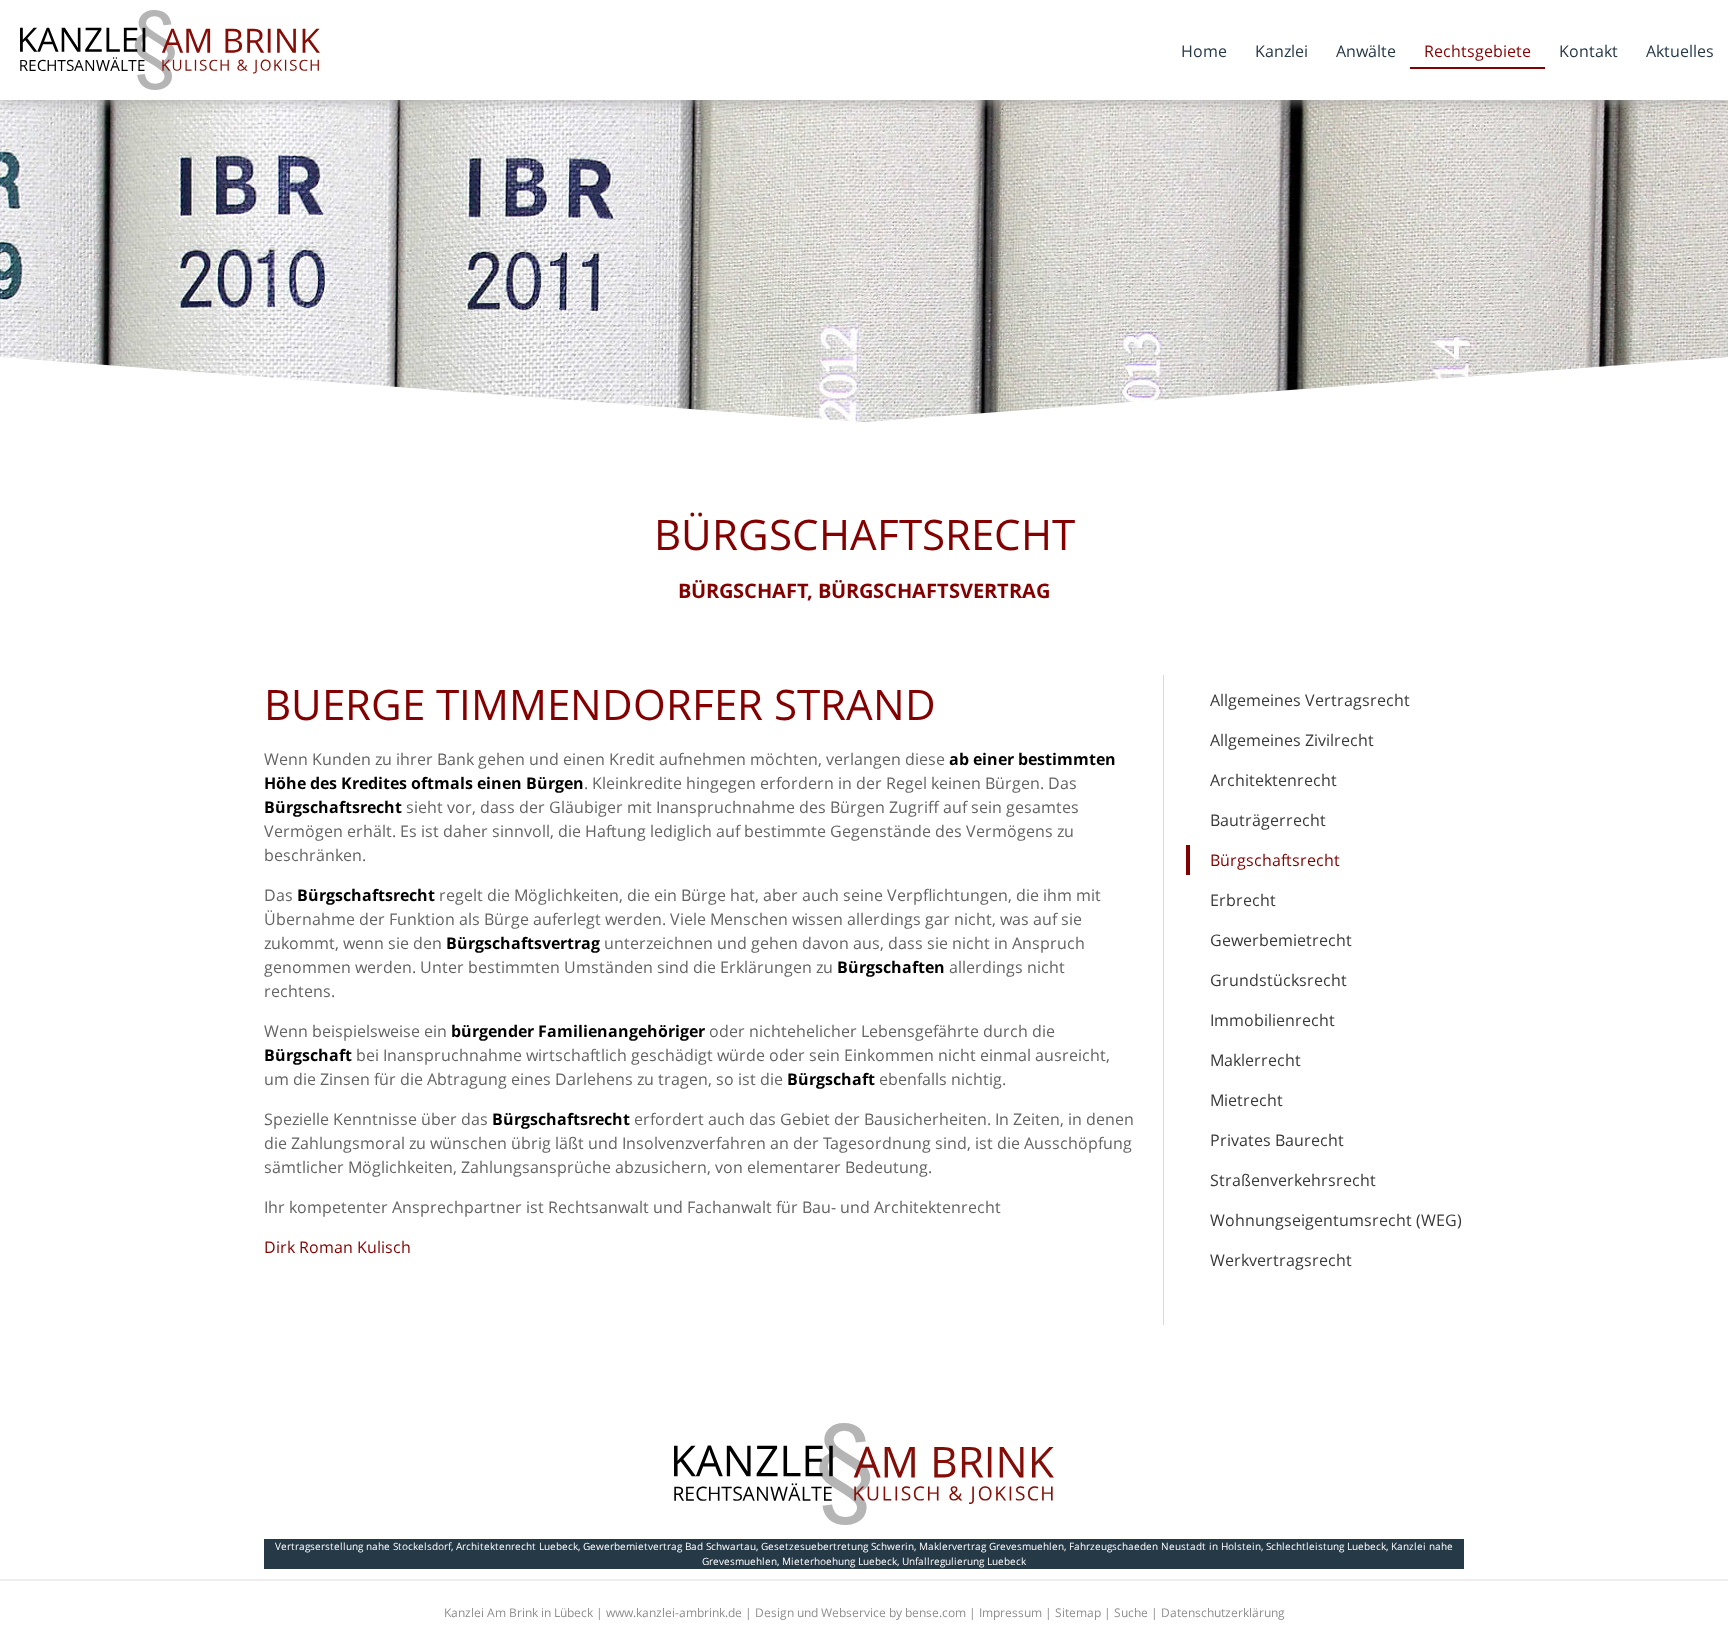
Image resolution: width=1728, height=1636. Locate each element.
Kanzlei (1281, 51)
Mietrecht (1246, 1100)
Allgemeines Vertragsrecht (1310, 700)
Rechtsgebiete (1477, 51)
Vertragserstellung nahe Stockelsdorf (363, 1546)
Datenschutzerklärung (1223, 1612)
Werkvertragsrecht (1281, 1260)
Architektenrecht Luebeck (517, 1546)
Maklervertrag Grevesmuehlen (991, 1546)
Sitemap (1078, 1612)
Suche (1131, 1612)
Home (1204, 51)
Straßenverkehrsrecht (1293, 1180)
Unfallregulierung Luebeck (964, 1561)
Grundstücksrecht (1278, 980)
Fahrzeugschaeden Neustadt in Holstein (1165, 1546)
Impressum (1010, 1612)
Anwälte (1366, 51)
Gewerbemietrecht (1281, 940)
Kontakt (1588, 51)
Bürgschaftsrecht (1275, 860)
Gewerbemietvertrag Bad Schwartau (669, 1546)
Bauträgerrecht (1268, 820)
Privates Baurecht (1277, 1140)
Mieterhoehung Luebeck (839, 1561)
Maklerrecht (1255, 1060)
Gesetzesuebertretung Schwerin (837, 1546)
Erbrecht (1243, 900)
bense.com (935, 1612)
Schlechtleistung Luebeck (1326, 1546)
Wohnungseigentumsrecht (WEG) (1336, 1220)
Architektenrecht (1273, 780)
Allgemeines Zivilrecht (1292, 740)
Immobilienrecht (1272, 1020)
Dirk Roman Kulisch (337, 1247)
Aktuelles (1680, 51)
